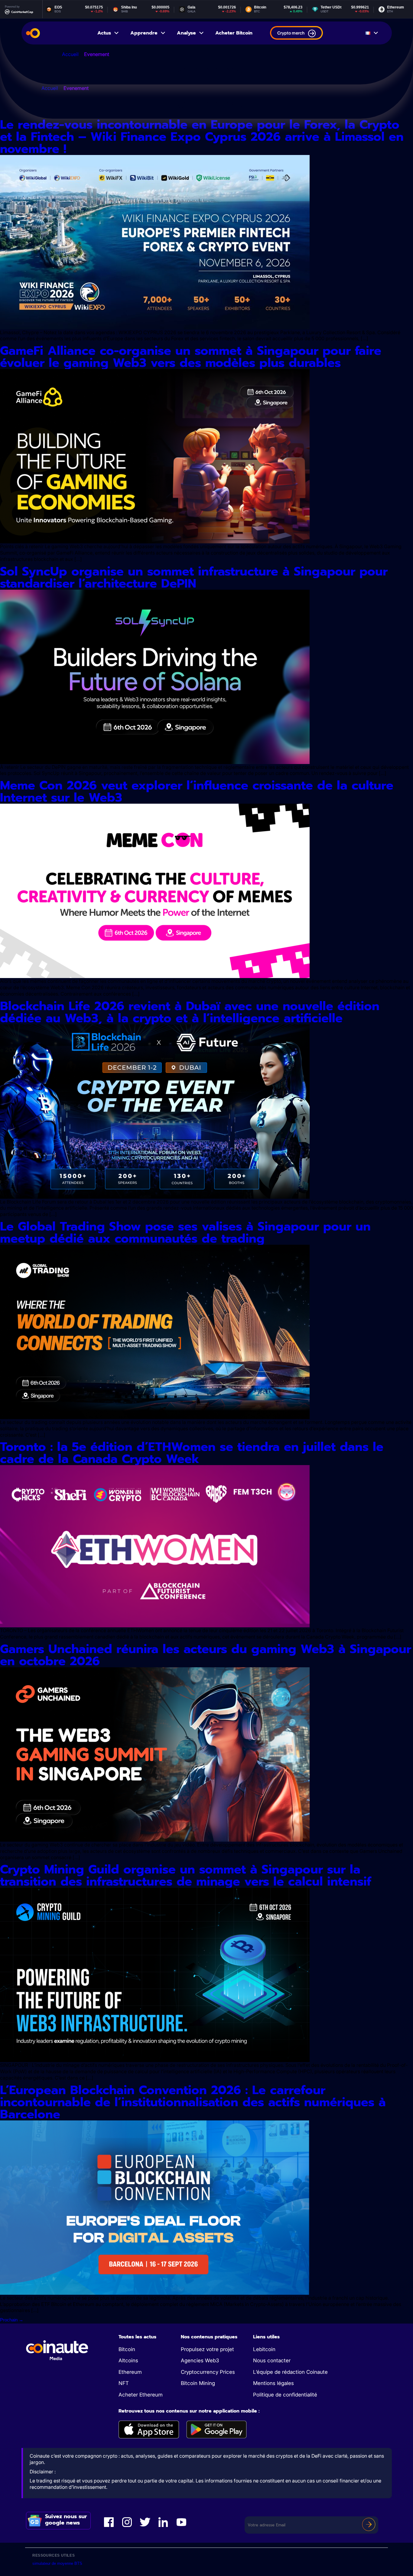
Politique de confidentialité (285, 2395)
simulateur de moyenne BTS (57, 2563)
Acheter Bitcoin (234, 33)
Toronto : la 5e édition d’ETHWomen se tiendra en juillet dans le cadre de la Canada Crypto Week (192, 1453)
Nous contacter (272, 2360)
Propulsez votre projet (207, 2349)
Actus (104, 33)
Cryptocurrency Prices (208, 2372)
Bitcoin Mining (198, 2383)
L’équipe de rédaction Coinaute (290, 2372)
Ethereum (130, 2372)
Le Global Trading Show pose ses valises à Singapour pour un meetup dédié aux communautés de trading (185, 1232)
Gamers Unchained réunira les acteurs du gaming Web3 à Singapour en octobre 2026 (206, 1655)
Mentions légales (273, 2383)
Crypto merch (291, 33)
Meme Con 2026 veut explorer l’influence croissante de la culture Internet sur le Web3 (197, 791)
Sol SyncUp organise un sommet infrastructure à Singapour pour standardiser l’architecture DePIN (194, 577)
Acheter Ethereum (141, 2395)
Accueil (70, 54)
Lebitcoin (264, 2349)
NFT (124, 2383)
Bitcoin (127, 2349)
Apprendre (144, 33)
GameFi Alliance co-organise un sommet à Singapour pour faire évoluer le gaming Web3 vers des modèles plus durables (191, 357)
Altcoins (128, 2360)
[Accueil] (33, 33)
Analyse (186, 33)
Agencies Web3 (200, 2360)
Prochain (12, 2320)
